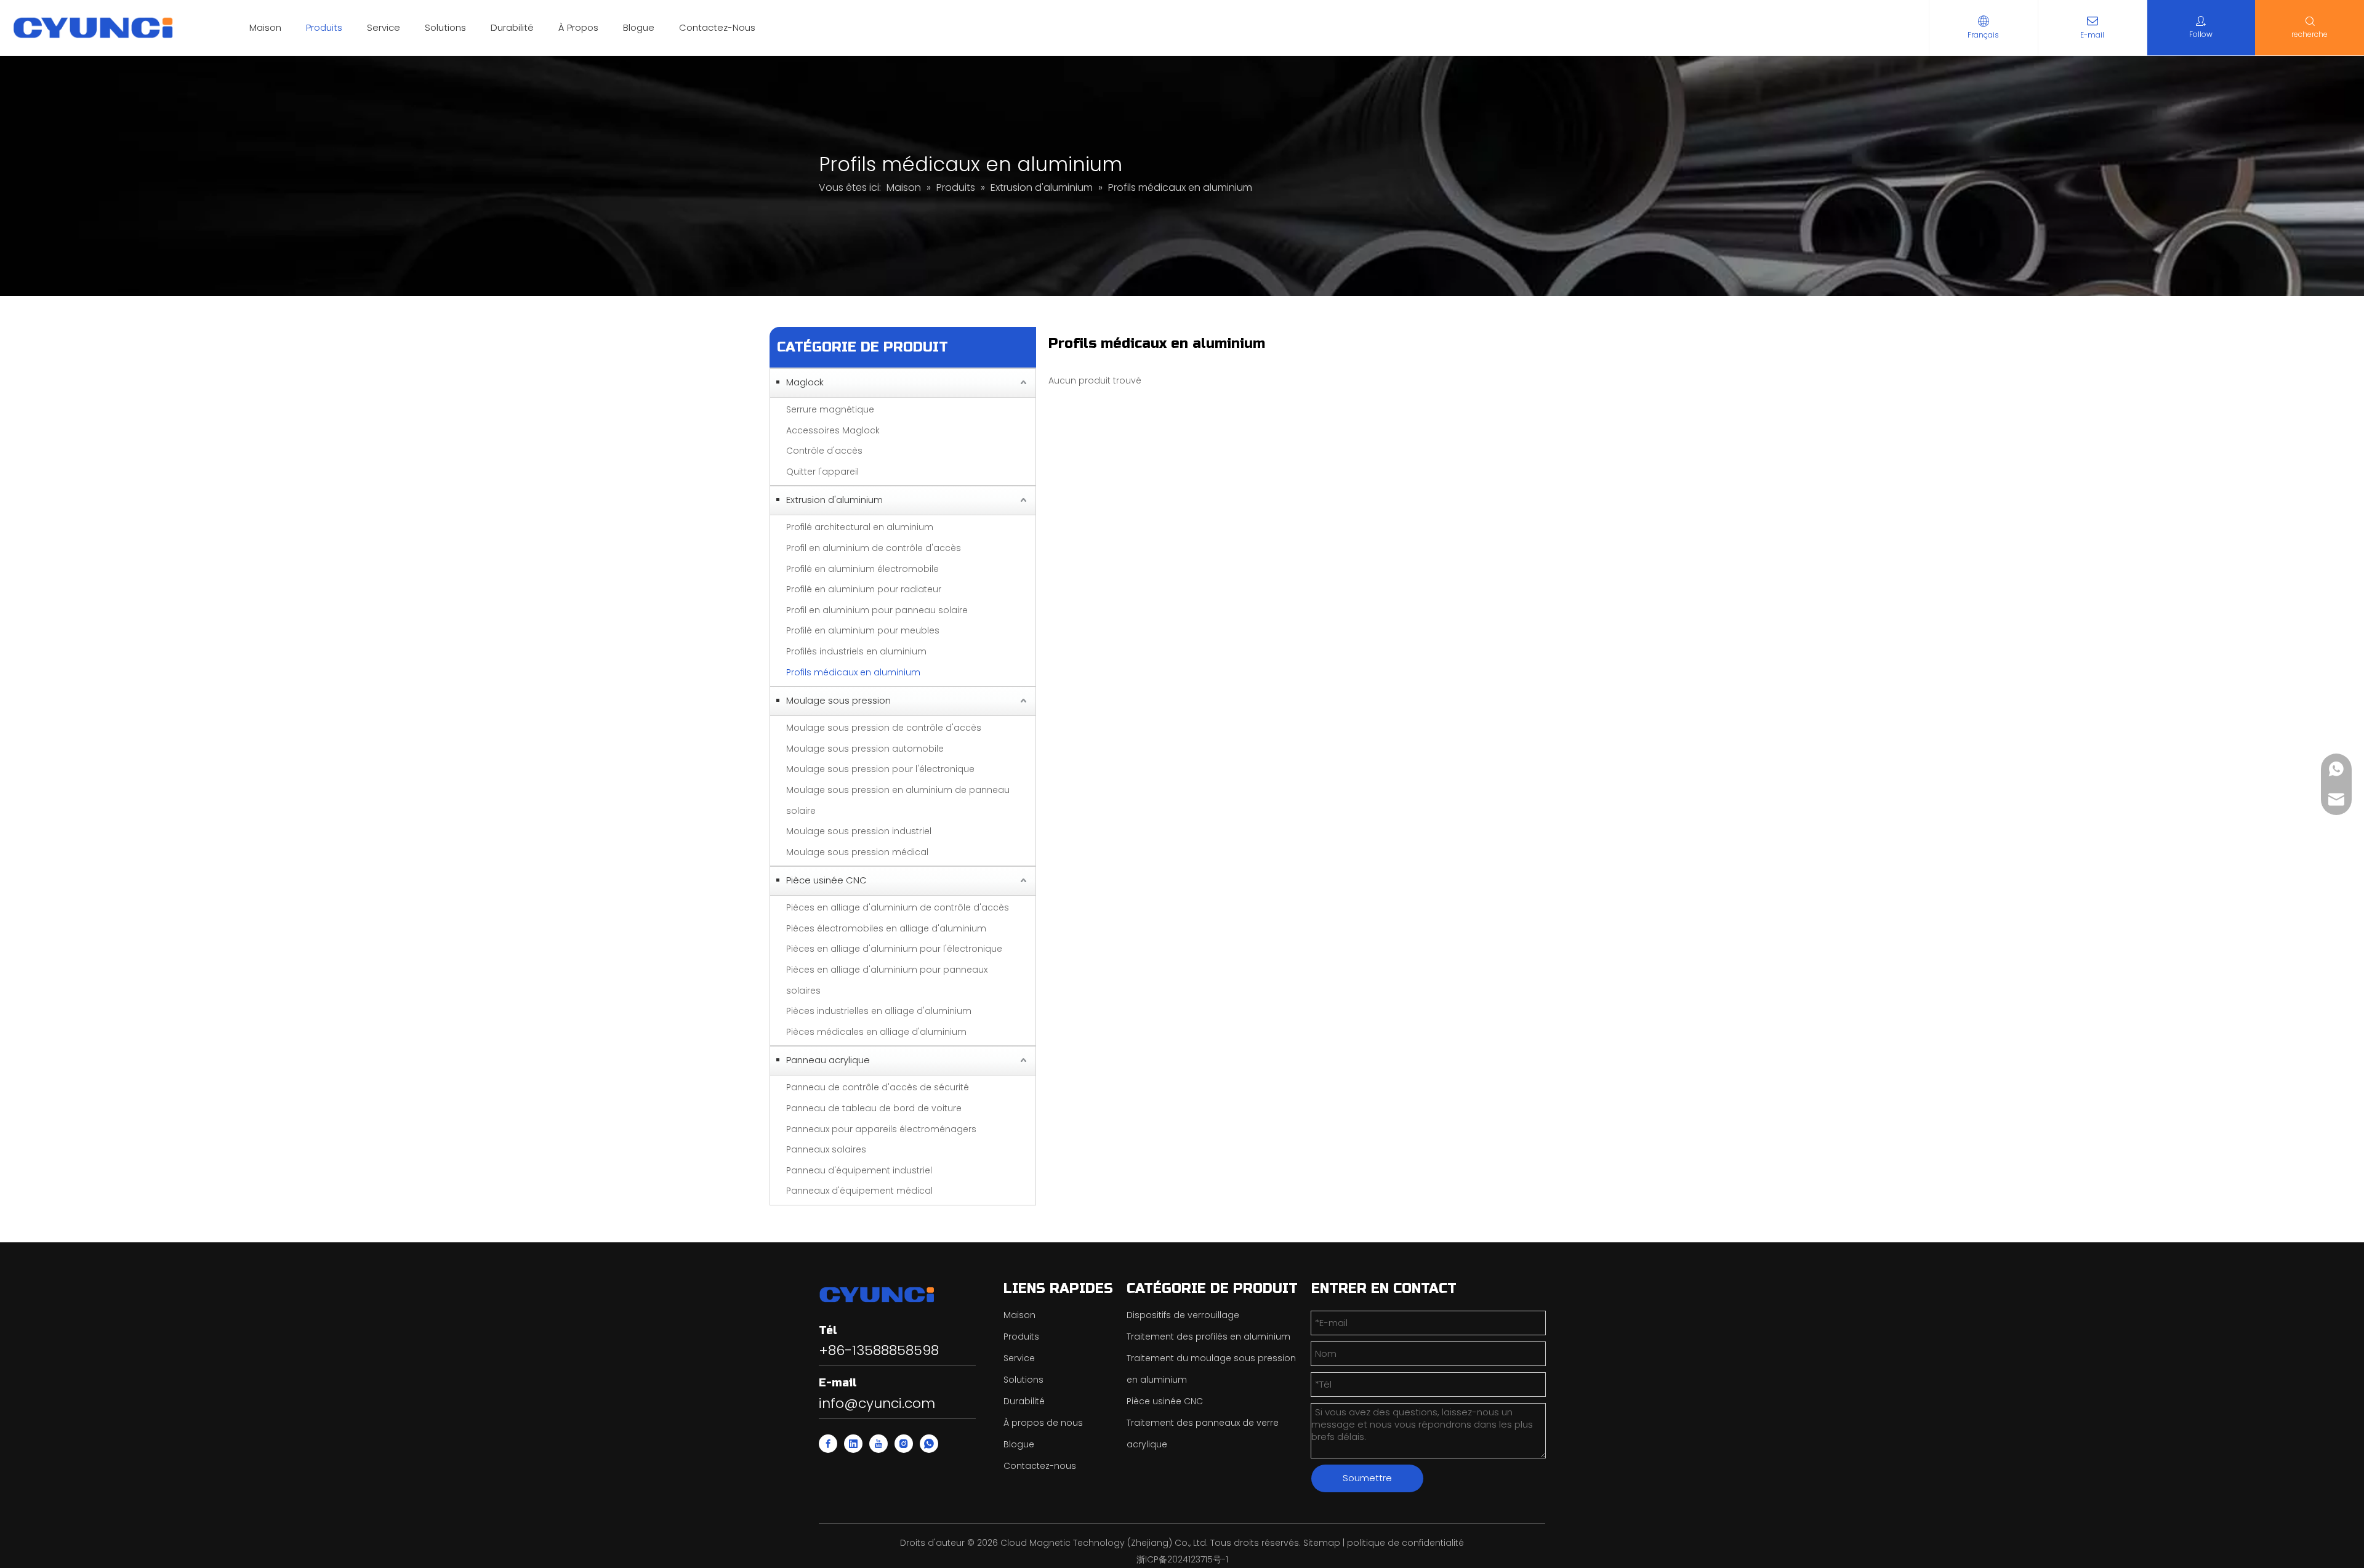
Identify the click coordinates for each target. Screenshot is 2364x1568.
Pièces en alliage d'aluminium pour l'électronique (894, 949)
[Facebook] (828, 1444)
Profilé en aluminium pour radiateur (864, 589)
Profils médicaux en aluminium (853, 672)
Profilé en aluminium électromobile (862, 569)
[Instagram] (904, 1444)
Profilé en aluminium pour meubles (863, 630)
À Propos (578, 27)
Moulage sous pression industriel (859, 831)
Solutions (445, 27)
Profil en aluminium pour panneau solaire (877, 610)
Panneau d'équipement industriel (859, 1170)
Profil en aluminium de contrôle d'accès (874, 548)
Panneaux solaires (826, 1149)
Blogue (639, 27)
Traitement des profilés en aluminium (1208, 1337)
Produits (324, 27)
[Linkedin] (853, 1444)
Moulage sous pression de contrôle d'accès (884, 728)
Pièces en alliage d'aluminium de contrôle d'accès (898, 907)
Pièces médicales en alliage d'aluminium (876, 1032)
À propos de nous (1043, 1423)
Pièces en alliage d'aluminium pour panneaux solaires (887, 980)
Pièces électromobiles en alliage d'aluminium (886, 928)
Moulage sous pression (838, 700)
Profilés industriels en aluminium (856, 651)
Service (384, 27)
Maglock (805, 382)
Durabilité (512, 27)
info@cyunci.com (877, 1403)
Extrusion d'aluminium (834, 500)
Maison (265, 27)
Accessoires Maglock (833, 430)
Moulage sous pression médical (857, 852)
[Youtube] (878, 1444)
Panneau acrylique (828, 1060)
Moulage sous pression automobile (865, 749)
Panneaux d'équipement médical (859, 1191)
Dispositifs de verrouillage (1183, 1315)
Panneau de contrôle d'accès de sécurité (878, 1087)
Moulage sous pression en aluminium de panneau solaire (898, 800)
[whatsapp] (929, 1444)
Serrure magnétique (830, 409)
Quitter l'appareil (822, 472)
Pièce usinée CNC (826, 880)
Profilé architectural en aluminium (860, 527)
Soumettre (1367, 1478)
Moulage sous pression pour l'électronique (880, 769)
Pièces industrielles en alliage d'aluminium (879, 1011)
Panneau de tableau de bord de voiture (874, 1108)
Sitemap (1322, 1543)
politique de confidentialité (1405, 1543)
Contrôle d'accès (824, 451)
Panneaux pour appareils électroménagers (881, 1129)
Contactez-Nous (717, 27)
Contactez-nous (1040, 1466)
